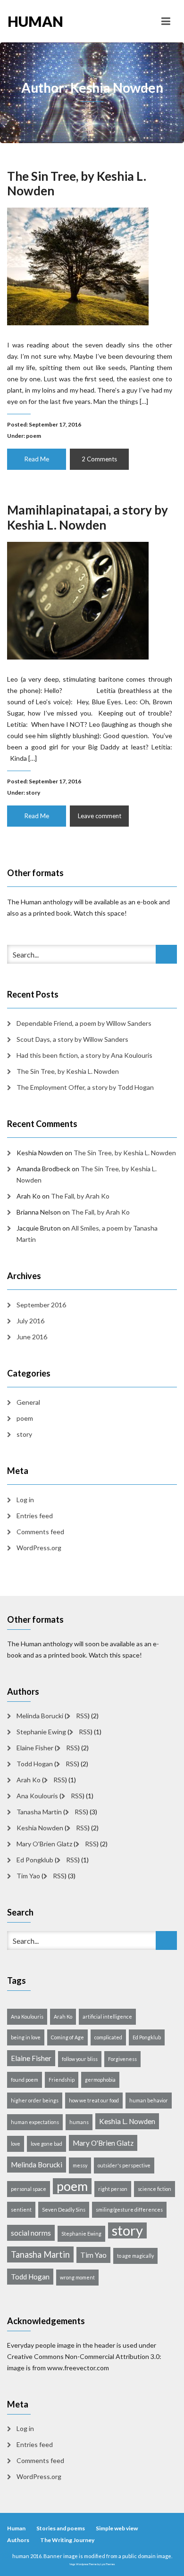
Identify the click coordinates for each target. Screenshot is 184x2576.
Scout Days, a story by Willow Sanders (72, 1039)
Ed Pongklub (35, 1860)
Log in (25, 1500)
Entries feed (35, 1516)
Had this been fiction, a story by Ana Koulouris (84, 1055)
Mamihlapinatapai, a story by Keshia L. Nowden (88, 517)
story (33, 793)
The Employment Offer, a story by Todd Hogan (85, 1087)
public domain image (147, 2556)
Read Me (37, 459)
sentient (21, 2210)
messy (80, 2165)
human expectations (35, 2122)
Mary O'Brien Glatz (44, 1844)
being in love (26, 2037)
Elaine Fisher (35, 1748)
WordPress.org (39, 1548)
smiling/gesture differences (129, 2210)
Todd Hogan (35, 1764)
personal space (29, 2189)
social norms (31, 2233)
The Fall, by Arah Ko (80, 1196)
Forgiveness (122, 2059)
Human (16, 2528)
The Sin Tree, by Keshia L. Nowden (77, 183)
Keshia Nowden (40, 1828)
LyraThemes (108, 2564)
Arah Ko (29, 1780)
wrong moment (77, 2277)
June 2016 (32, 1337)
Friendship (62, 2080)
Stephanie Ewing (41, 1732)
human (35, 21)
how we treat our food (94, 2100)
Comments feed (40, 1532)
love (16, 2144)
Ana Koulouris (37, 1796)
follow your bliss (80, 2059)
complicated (108, 2037)
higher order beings (35, 2100)
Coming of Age (67, 2037)
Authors (18, 2540)
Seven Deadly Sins (64, 2210)
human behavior (149, 2100)
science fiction (155, 2189)
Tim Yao (28, 1876)
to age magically (135, 2256)
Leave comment (100, 816)
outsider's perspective (124, 2165)
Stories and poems (61, 2528)
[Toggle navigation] (166, 21)
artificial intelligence (107, 2017)
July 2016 (30, 1321)
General (28, 1402)
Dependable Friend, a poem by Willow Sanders (84, 1023)
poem (33, 436)
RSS (82, 1716)
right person (113, 2189)
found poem (25, 2080)
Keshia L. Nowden (127, 2121)
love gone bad (46, 2144)
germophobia (100, 2080)
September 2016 (41, 1305)
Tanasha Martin (39, 1812)
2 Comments (99, 459)
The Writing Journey (67, 2540)
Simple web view (117, 2528)
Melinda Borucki (40, 1716)
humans (79, 2122)
